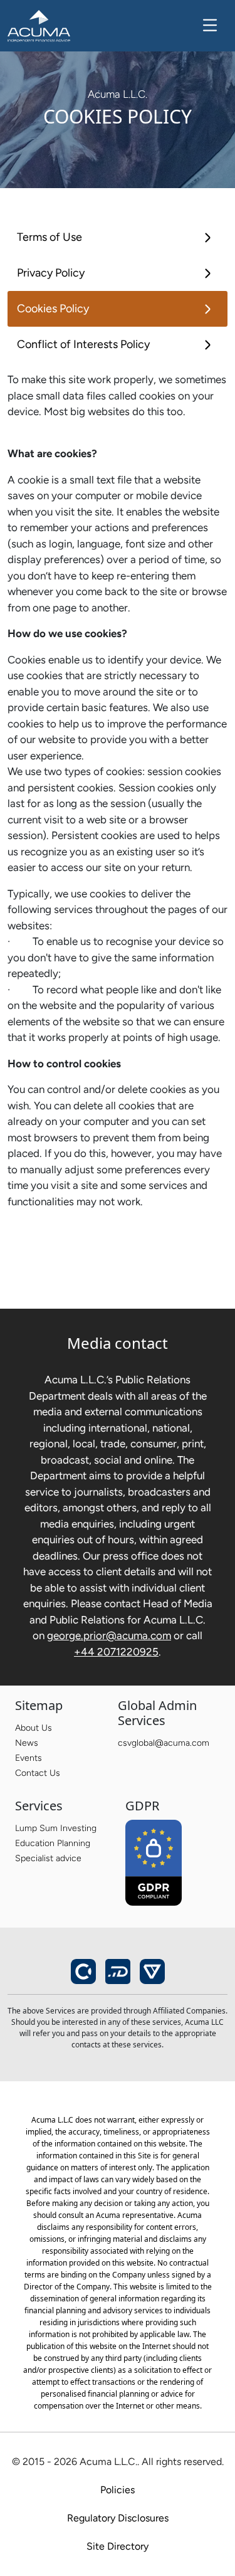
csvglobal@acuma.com (164, 1743)
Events (29, 1758)
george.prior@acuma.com (109, 1635)
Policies (118, 2490)
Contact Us (38, 1773)
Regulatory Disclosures (118, 2518)
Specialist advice (48, 1858)
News (27, 1743)
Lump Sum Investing (56, 1828)
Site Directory (118, 2546)
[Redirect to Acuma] (39, 26)
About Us (34, 1728)
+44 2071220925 (116, 1652)
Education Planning (53, 1843)
